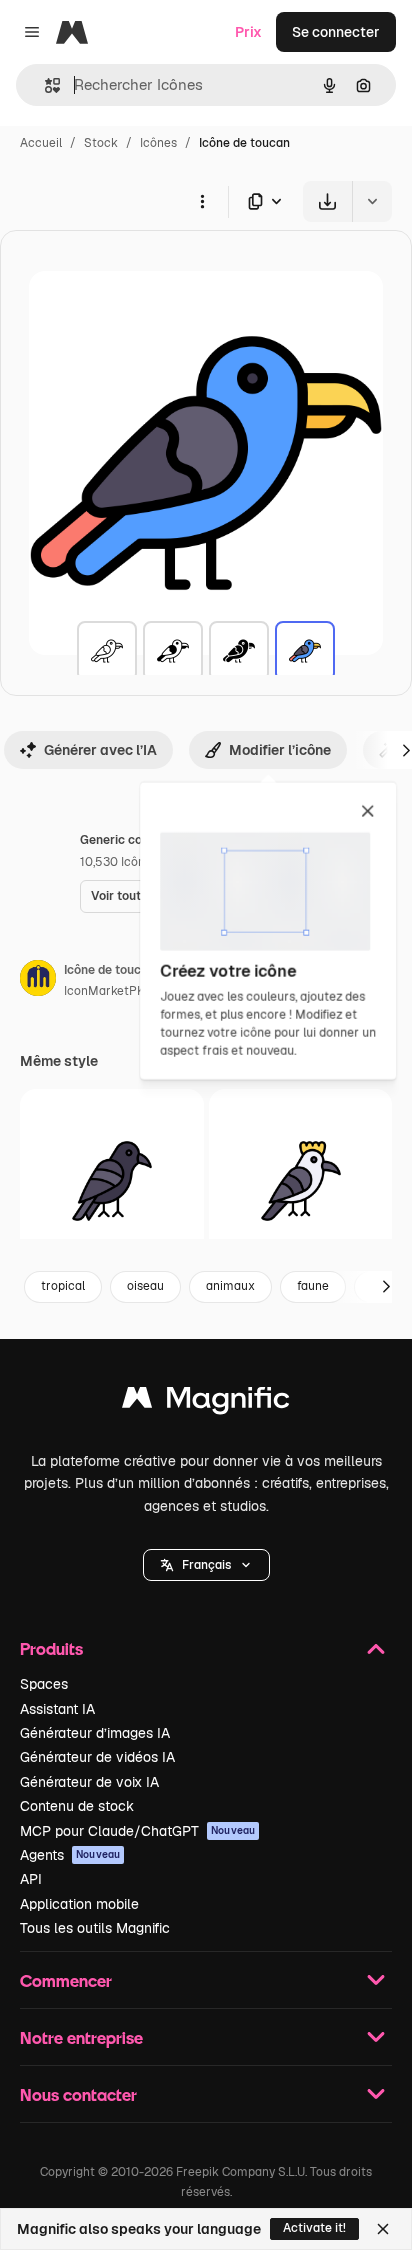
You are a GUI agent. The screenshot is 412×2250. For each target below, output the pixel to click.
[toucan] (107, 651)
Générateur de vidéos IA (97, 1757)
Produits (51, 1648)
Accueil (41, 143)
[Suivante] (386, 1287)
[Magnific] (206, 1402)
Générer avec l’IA (100, 750)
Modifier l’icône (280, 750)
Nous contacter (78, 2094)
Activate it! (314, 2228)
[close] (367, 812)
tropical (63, 1286)
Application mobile (79, 1904)
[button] (206, 1565)
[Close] (383, 2229)
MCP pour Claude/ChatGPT (137, 1831)
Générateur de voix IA (89, 1782)
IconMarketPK (104, 991)
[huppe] (301, 1181)
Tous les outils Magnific (95, 1928)
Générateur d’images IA (95, 1733)
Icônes (158, 143)
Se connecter (336, 32)
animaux (230, 1286)
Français (206, 1565)
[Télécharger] (327, 201)
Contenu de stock (77, 1806)
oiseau (145, 1286)
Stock (101, 143)
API (31, 1879)
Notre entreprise (81, 2037)
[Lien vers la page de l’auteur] (38, 981)
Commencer (66, 1980)
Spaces (44, 1684)
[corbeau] (112, 1181)
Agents (70, 1855)
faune (313, 1286)
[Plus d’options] (202, 201)
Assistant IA (57, 1709)
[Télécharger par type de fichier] (266, 201)
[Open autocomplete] (44, 85)
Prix (248, 32)
